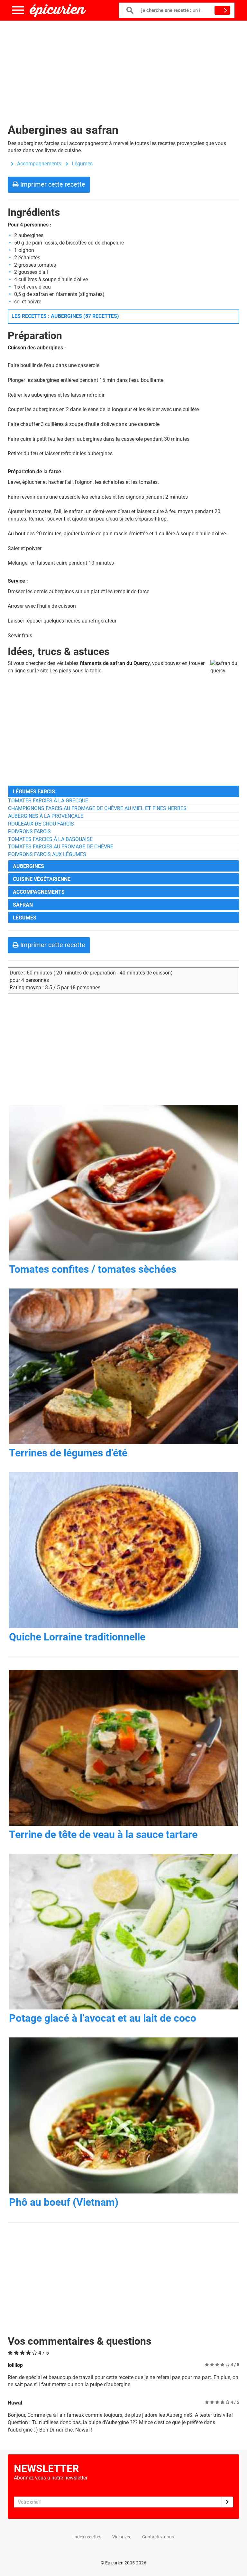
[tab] (123, 791)
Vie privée (122, 2537)
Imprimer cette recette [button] (52, 184)
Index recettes (87, 2537)
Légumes (82, 164)
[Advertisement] (123, 68)
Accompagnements (39, 164)
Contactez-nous (158, 2537)
